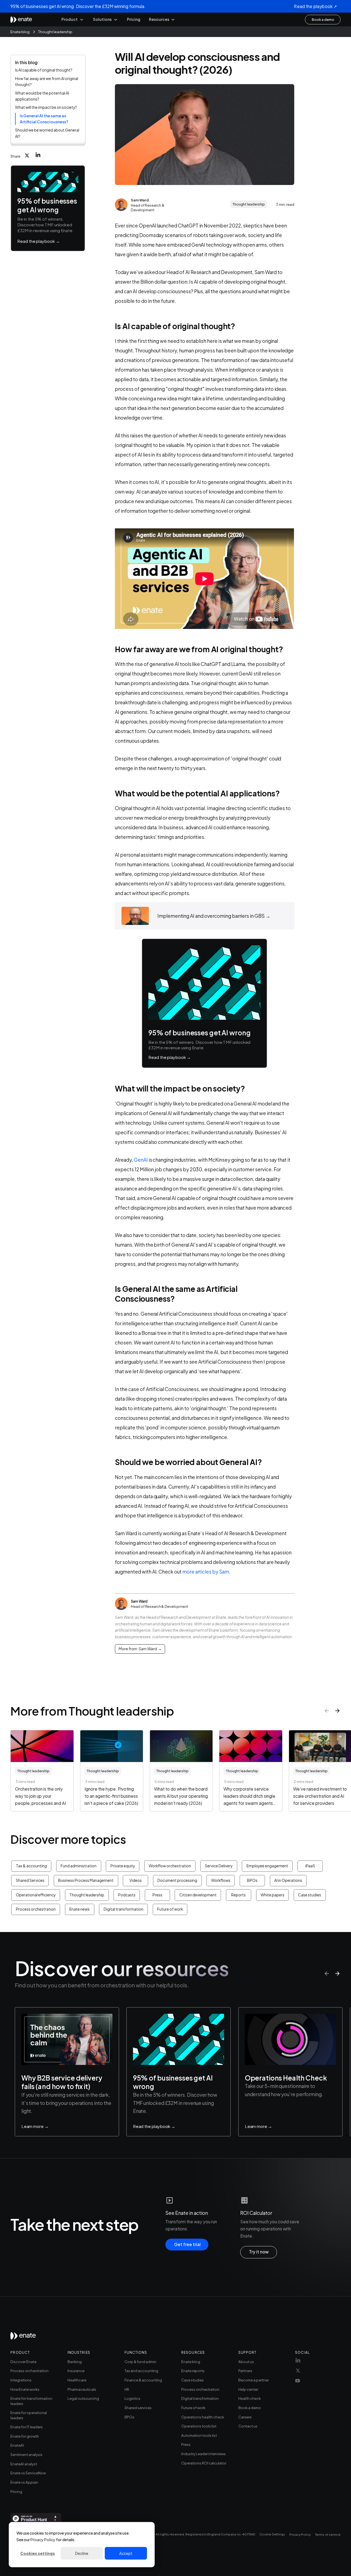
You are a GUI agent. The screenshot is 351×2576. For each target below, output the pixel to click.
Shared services (138, 2408)
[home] (21, 20)
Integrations (21, 2380)
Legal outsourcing (83, 2398)
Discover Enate (23, 2362)
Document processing (177, 1880)
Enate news (80, 1909)
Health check (250, 2398)
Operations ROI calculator (204, 2463)
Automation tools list (199, 2435)
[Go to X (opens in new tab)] (298, 2372)
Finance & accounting (143, 2380)
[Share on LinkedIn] (38, 154)
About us (246, 2362)
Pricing (134, 19)
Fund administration (79, 1866)
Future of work (170, 1909)
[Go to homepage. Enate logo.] (23, 2338)
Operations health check (203, 2417)
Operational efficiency (36, 1895)
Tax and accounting (141, 2371)
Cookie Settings (272, 2534)
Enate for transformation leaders (31, 2401)
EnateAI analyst (24, 2464)
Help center (248, 2389)
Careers (245, 2417)
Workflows (221, 1880)
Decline (82, 2553)
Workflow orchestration (170, 1866)
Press (157, 1895)
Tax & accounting (31, 1866)
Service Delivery (219, 1866)
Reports (238, 1895)
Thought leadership (55, 31)
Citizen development (198, 1895)
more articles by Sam (206, 1572)
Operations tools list (199, 2426)
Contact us (248, 2426)
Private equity (123, 1866)
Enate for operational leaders (29, 2415)
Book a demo (250, 2408)
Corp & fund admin (140, 2362)
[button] (73, 20)
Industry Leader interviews (203, 2454)
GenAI (141, 1160)
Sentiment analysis (26, 2454)
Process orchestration (36, 1909)
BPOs (252, 1880)
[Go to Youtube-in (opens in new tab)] (298, 2382)
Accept (126, 2553)
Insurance (76, 2371)
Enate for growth (25, 2436)
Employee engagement (267, 1866)
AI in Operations (288, 1880)
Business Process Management (86, 1880)
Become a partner (254, 2380)
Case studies (310, 1895)
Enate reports (193, 2371)
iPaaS (310, 1866)
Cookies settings (38, 2553)
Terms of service (328, 2534)
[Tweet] (27, 156)
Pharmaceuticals (82, 2389)
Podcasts (127, 1895)
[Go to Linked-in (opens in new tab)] (298, 2362)
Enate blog (20, 31)
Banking (75, 2362)
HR (127, 2389)
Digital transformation (124, 1909)
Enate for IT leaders (27, 2427)
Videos (136, 1880)
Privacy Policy (43, 2540)
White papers (272, 1895)
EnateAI (17, 2445)
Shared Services (30, 1880)
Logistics (132, 2398)
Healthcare (77, 2380)
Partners (245, 2371)
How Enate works (25, 2389)
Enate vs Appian (24, 2482)
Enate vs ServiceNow (28, 2473)
